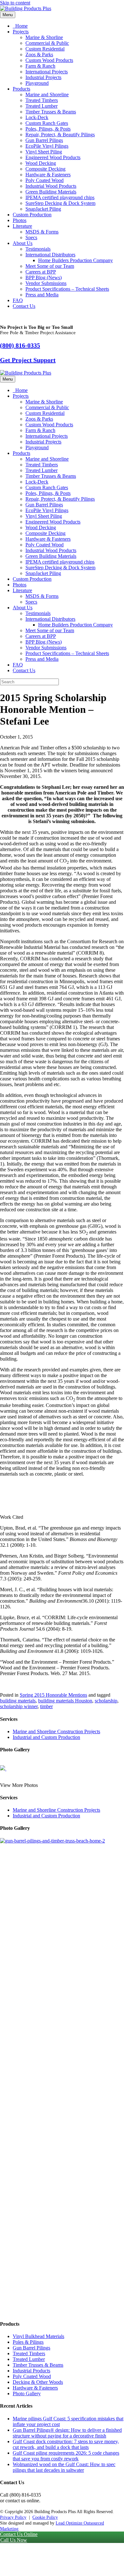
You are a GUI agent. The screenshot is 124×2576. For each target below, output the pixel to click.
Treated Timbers (42, 100)
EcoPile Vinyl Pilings (47, 146)
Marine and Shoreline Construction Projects (56, 1731)
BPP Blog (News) (44, 277)
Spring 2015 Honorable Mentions (53, 1695)
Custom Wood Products (49, 60)
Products (21, 89)
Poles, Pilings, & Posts (48, 129)
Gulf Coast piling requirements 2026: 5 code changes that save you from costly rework (66, 2456)
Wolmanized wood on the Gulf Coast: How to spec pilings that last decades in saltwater (64, 2467)
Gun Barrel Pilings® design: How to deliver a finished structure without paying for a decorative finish (67, 2433)
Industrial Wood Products (51, 186)
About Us (23, 243)
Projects (21, 32)
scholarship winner (19, 1706)
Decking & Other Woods (38, 2382)
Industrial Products (31, 2371)
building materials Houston (65, 1701)
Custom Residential (45, 49)
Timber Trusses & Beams (51, 112)
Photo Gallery (27, 2393)
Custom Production (32, 215)
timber (46, 1706)
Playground (37, 83)
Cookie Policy (45, 2517)
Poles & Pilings (28, 2342)
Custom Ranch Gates (47, 123)
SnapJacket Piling (43, 209)
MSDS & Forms (42, 232)
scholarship (106, 1701)
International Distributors (50, 255)
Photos (20, 220)
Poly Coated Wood (45, 180)
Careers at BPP (41, 272)
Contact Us (24, 306)
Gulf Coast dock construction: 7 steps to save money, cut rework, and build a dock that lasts (66, 2444)
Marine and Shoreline (47, 95)
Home (21, 26)
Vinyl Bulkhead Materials (38, 2336)
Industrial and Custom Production (46, 1737)
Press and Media (42, 295)
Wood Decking (41, 163)
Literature (22, 226)
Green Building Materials (51, 192)
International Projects (47, 72)
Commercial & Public (47, 43)
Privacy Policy (13, 2517)
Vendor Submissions (46, 283)
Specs (31, 237)
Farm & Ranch (40, 66)
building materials (18, 1701)
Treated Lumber (41, 106)
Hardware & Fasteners (48, 175)
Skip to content (15, 3)
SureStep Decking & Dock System (60, 203)
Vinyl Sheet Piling (44, 152)
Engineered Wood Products (53, 157)
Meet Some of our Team (50, 266)
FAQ (18, 300)
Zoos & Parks (39, 54)
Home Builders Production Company (76, 260)
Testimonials (38, 249)
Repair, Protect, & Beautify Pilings (60, 135)
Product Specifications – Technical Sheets (67, 289)
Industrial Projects (43, 77)
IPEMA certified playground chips (60, 197)
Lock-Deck (37, 117)
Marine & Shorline (44, 37)
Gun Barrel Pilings (44, 140)
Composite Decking (45, 169)
